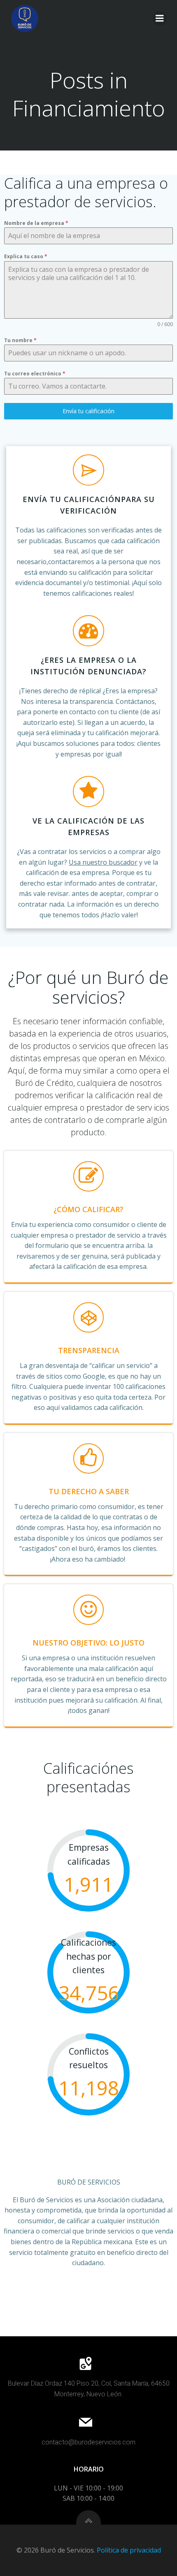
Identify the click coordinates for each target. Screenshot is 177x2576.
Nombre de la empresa (36, 223)
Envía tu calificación (88, 411)
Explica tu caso (26, 256)
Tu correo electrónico (35, 374)
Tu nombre (20, 340)
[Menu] (160, 19)
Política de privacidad (129, 2550)
